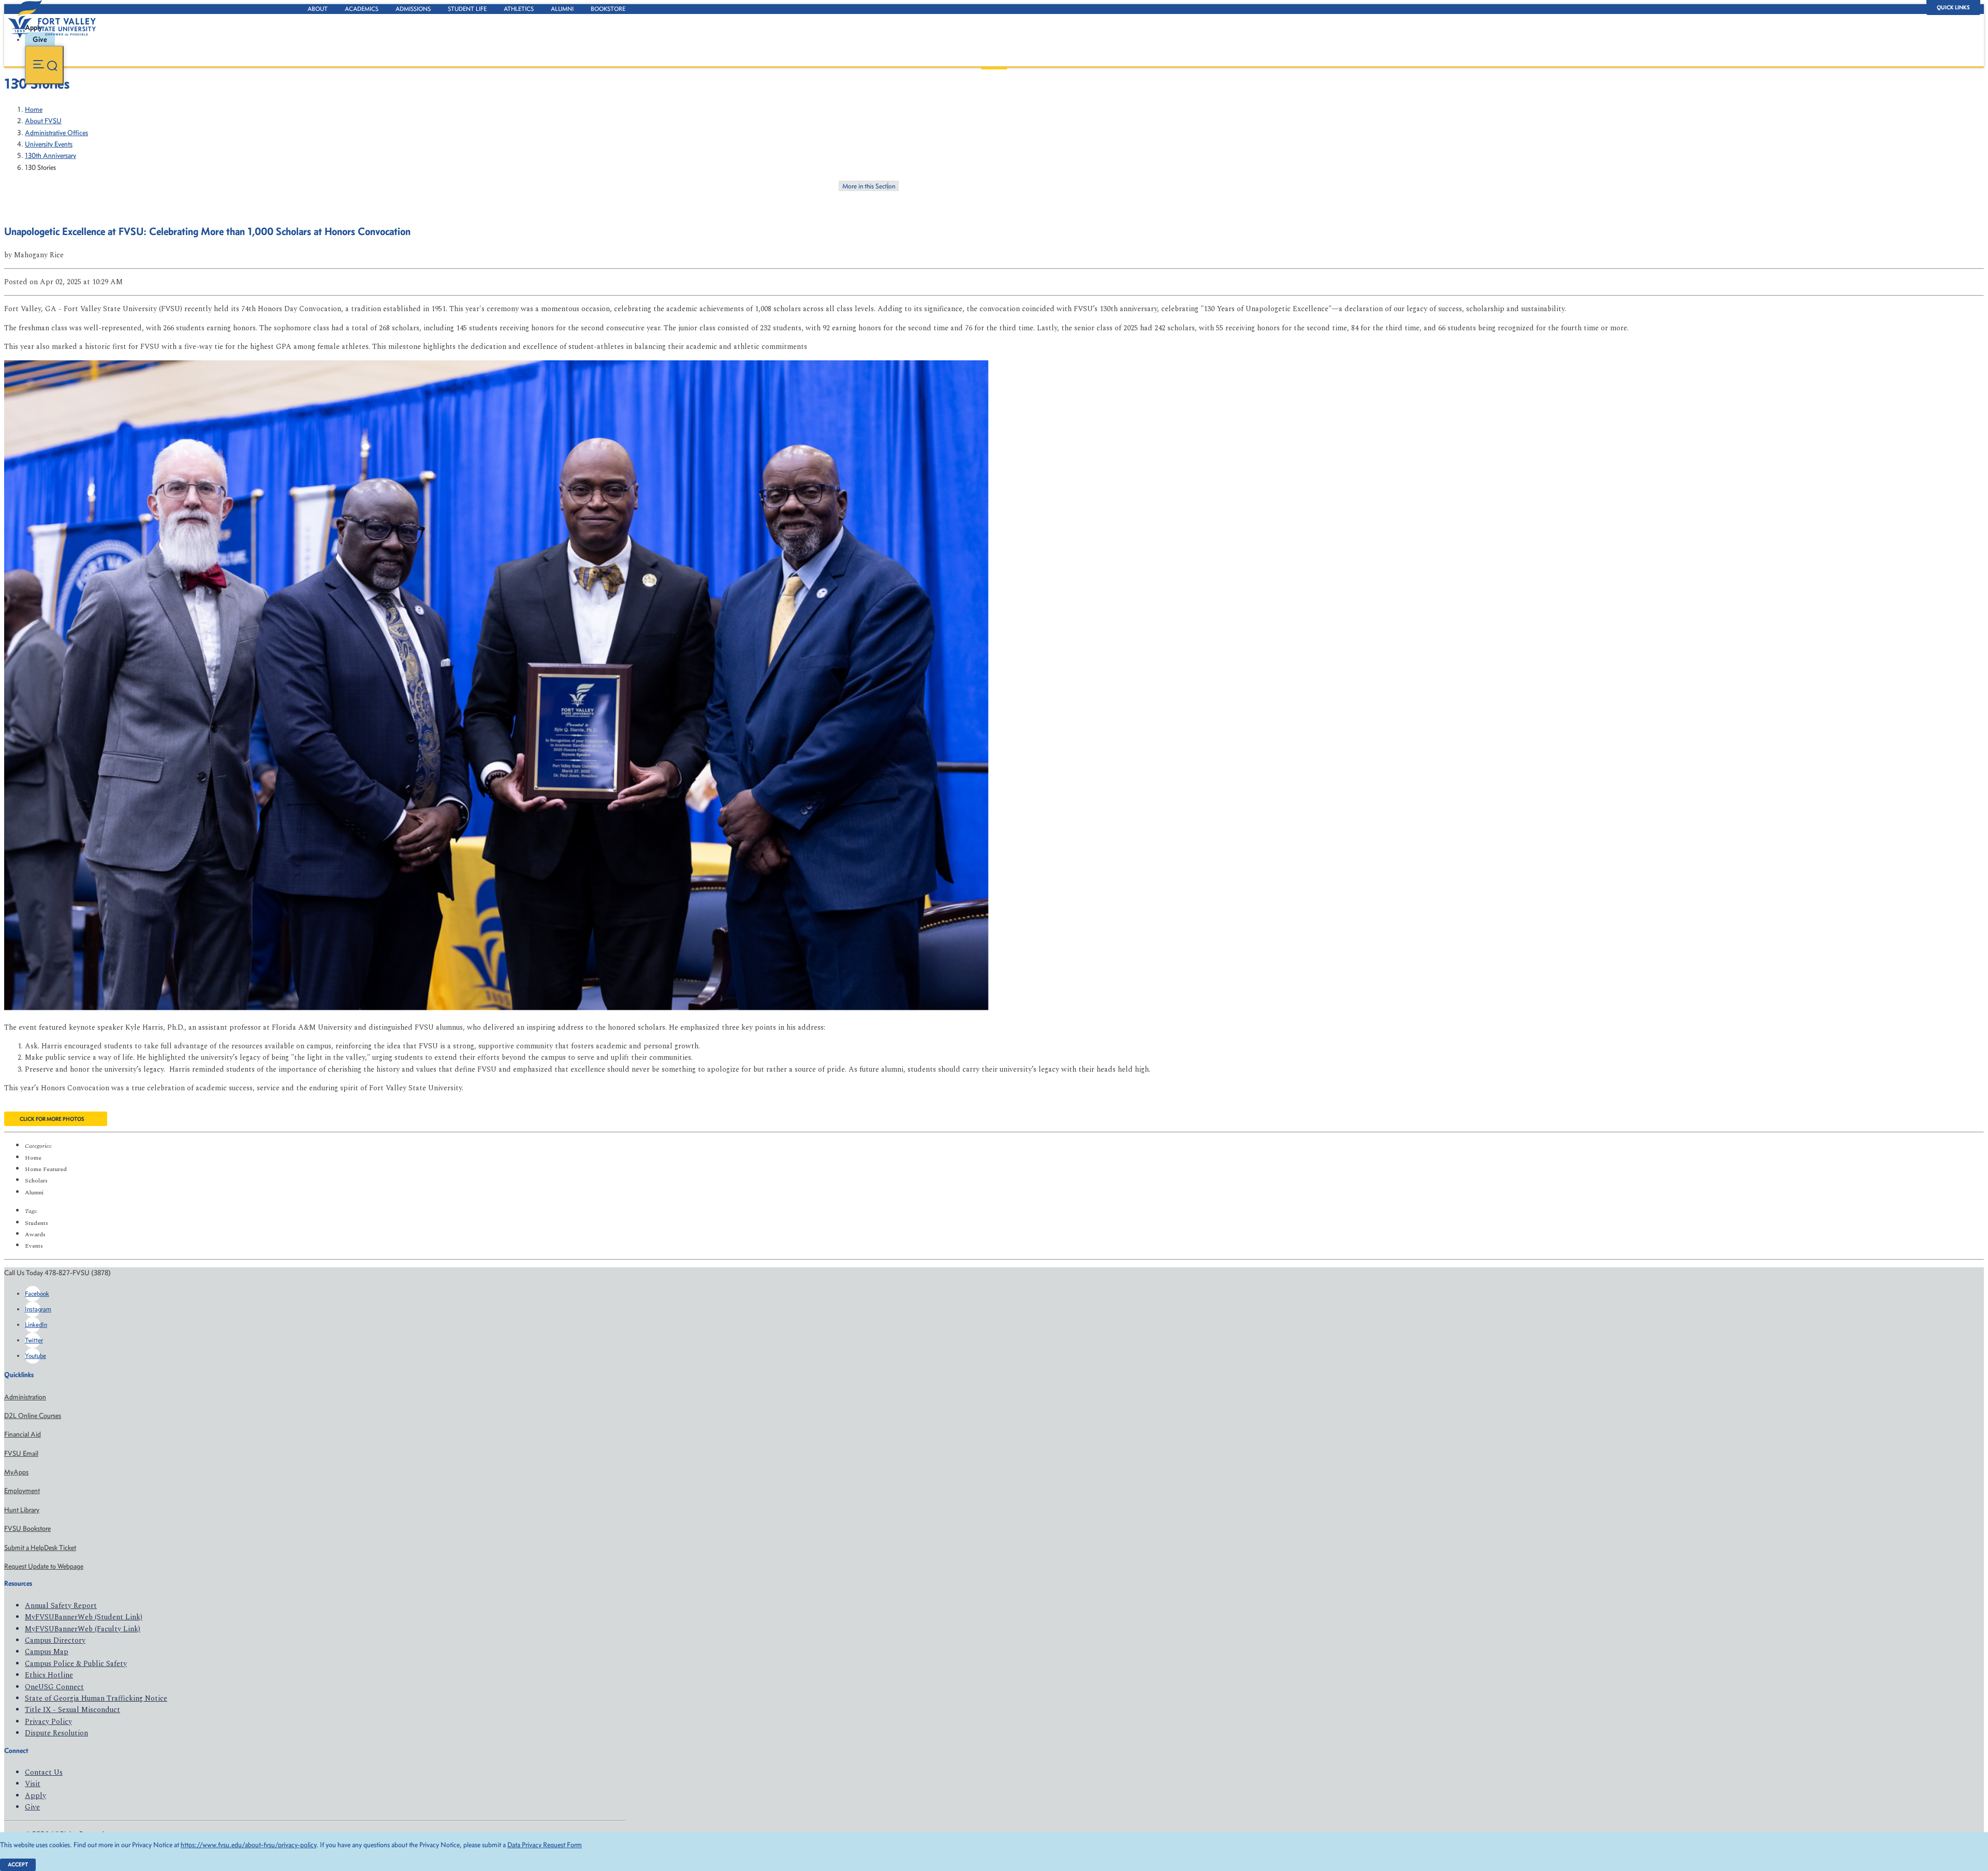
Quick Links (1953, 8)
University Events (49, 144)
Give (32, 1807)
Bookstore (608, 9)
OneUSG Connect (54, 1687)
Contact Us (44, 1772)
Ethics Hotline (49, 1675)
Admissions (413, 9)
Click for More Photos (52, 1119)
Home (34, 109)
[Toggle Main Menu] (44, 65)
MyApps (16, 1472)
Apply (35, 1796)
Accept (18, 1865)
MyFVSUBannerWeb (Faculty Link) (83, 1629)
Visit (33, 1784)
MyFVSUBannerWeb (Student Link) (84, 1617)
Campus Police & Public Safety (76, 1664)
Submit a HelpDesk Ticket (40, 1548)
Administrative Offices (56, 133)
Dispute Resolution (56, 1733)
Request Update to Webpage (44, 1566)
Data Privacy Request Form (545, 1845)
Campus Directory (55, 1640)
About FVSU (43, 121)
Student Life (467, 9)
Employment (22, 1491)
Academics (362, 9)
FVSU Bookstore (27, 1529)
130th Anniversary (50, 156)
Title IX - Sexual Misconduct (72, 1710)
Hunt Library (22, 1510)
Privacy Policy (48, 1722)
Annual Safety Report (61, 1606)
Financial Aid (23, 1434)
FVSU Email (21, 1453)
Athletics (519, 9)
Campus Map (47, 1652)
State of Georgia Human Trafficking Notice (96, 1698)
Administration (25, 1397)
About (318, 9)
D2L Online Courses (33, 1416)
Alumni (562, 9)
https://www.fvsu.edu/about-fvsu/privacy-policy (248, 1845)
